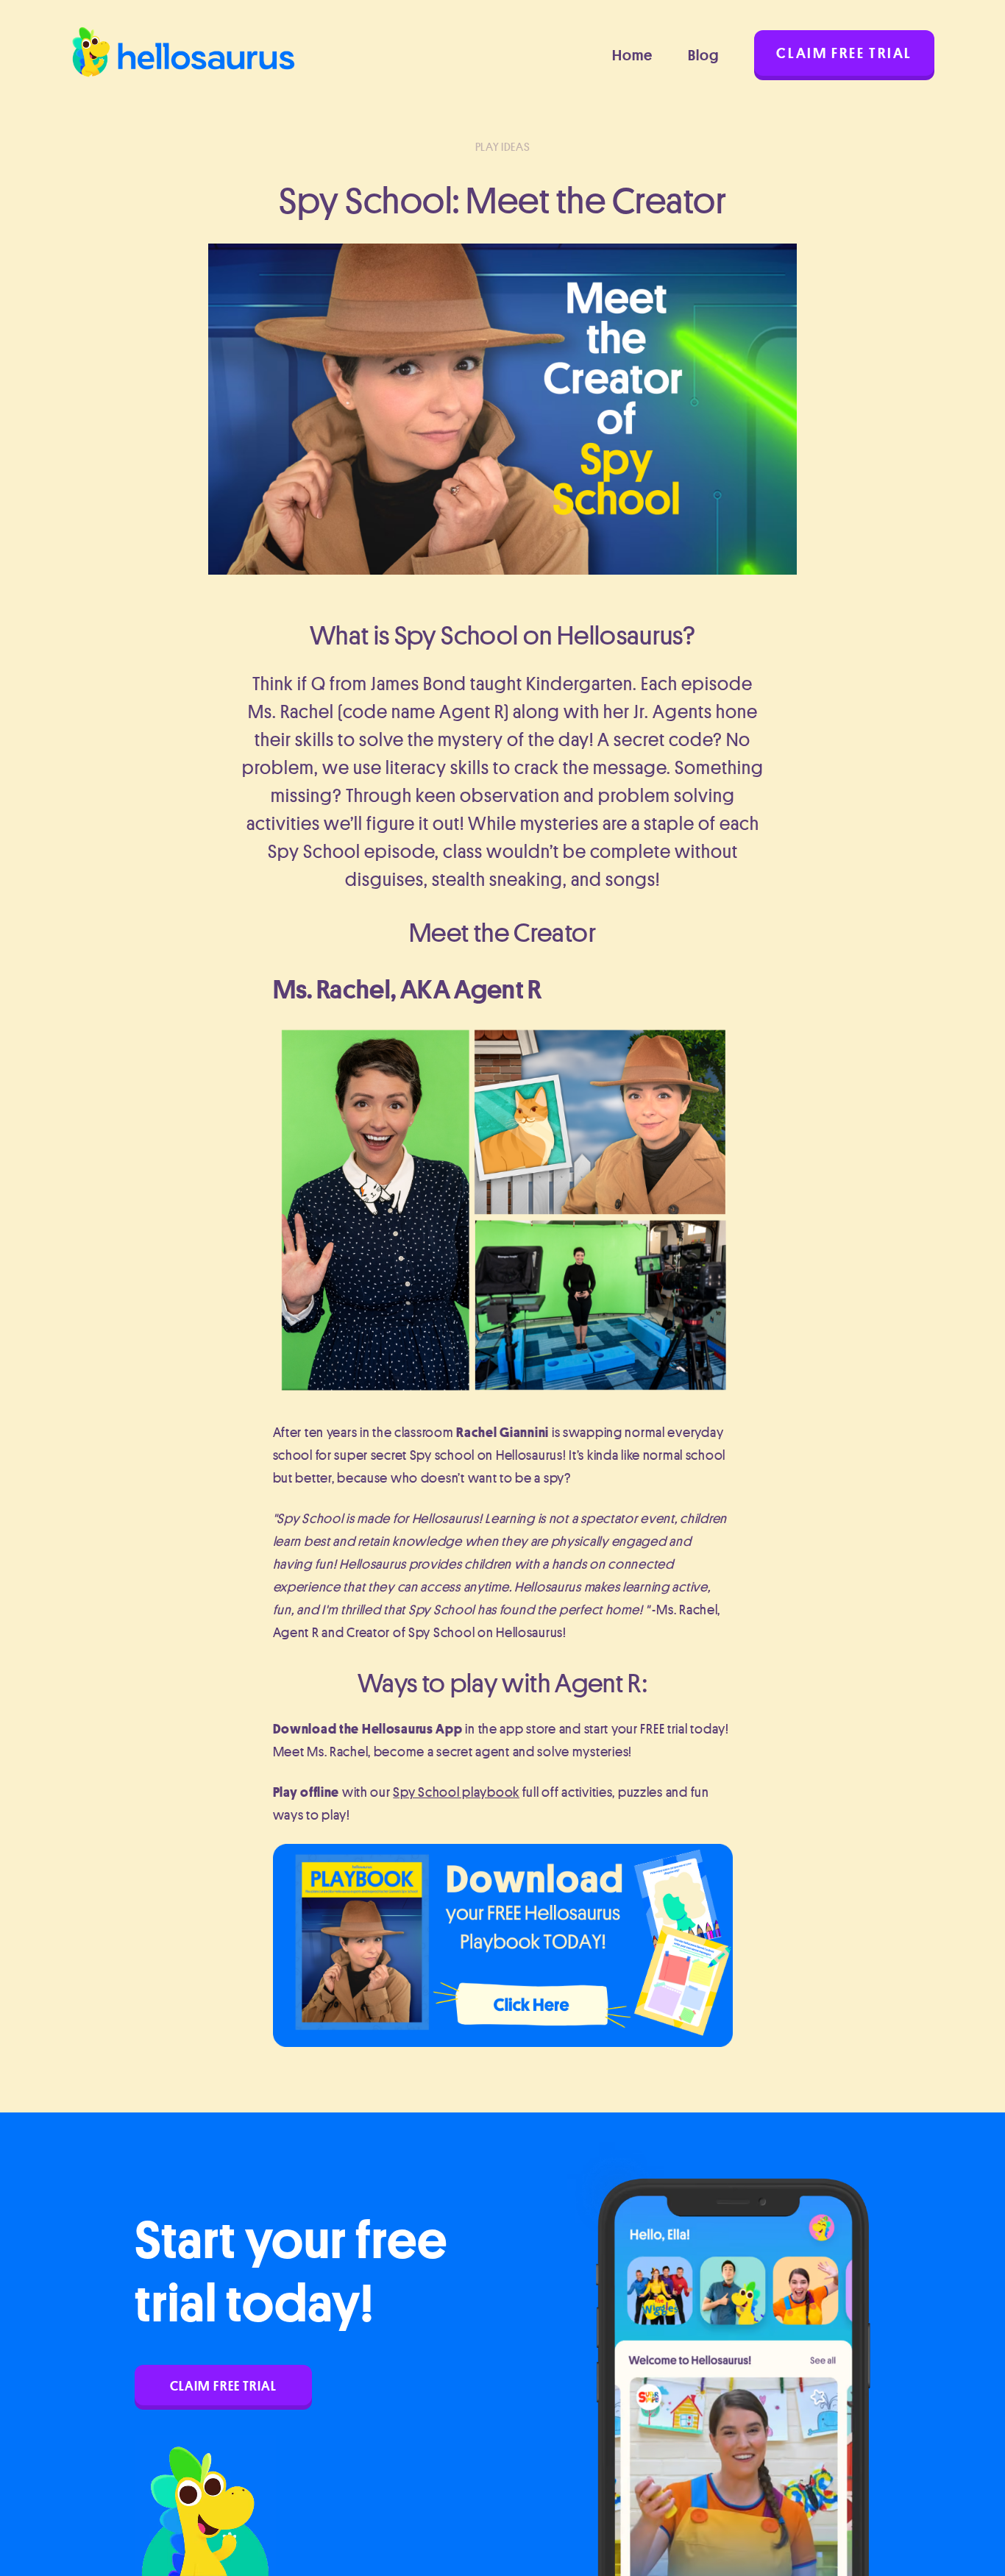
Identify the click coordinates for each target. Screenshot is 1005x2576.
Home (632, 55)
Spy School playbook (456, 1792)
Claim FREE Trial (223, 2385)
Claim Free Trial (844, 53)
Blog (703, 55)
